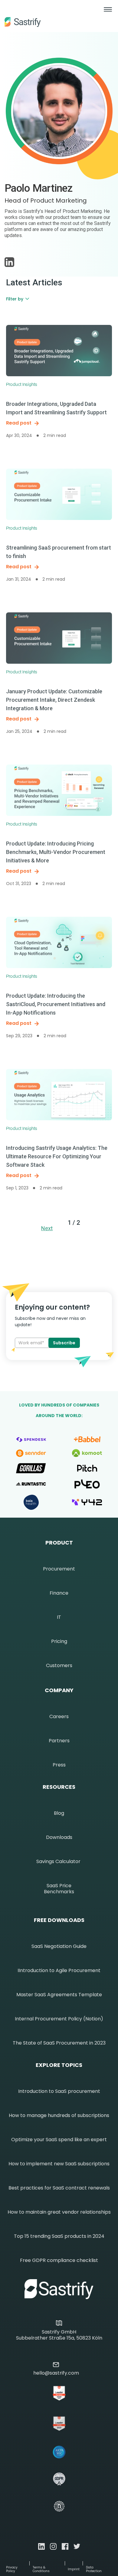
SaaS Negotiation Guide (59, 1946)
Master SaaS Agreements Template (59, 1995)
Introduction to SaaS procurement (59, 2091)
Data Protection (94, 2569)
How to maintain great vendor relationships (59, 2212)
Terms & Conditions (41, 2569)
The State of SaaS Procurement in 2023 (59, 2043)
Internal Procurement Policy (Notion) (59, 2019)
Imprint (74, 2569)
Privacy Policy (12, 2569)
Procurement (59, 1569)
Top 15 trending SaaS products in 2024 (59, 2236)
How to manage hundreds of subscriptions (59, 2116)
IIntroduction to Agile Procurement (59, 1971)
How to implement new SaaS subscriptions (59, 2164)
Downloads (59, 1837)
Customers (59, 1666)
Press (59, 1765)
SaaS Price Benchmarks (59, 1889)
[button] (108, 16)
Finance (59, 1593)
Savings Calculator (58, 1862)
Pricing (59, 1641)
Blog (59, 1813)
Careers (59, 1717)
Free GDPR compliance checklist (59, 2260)
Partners (59, 1741)
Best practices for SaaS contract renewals (59, 2188)
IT (59, 1617)
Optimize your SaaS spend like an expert (59, 2140)
